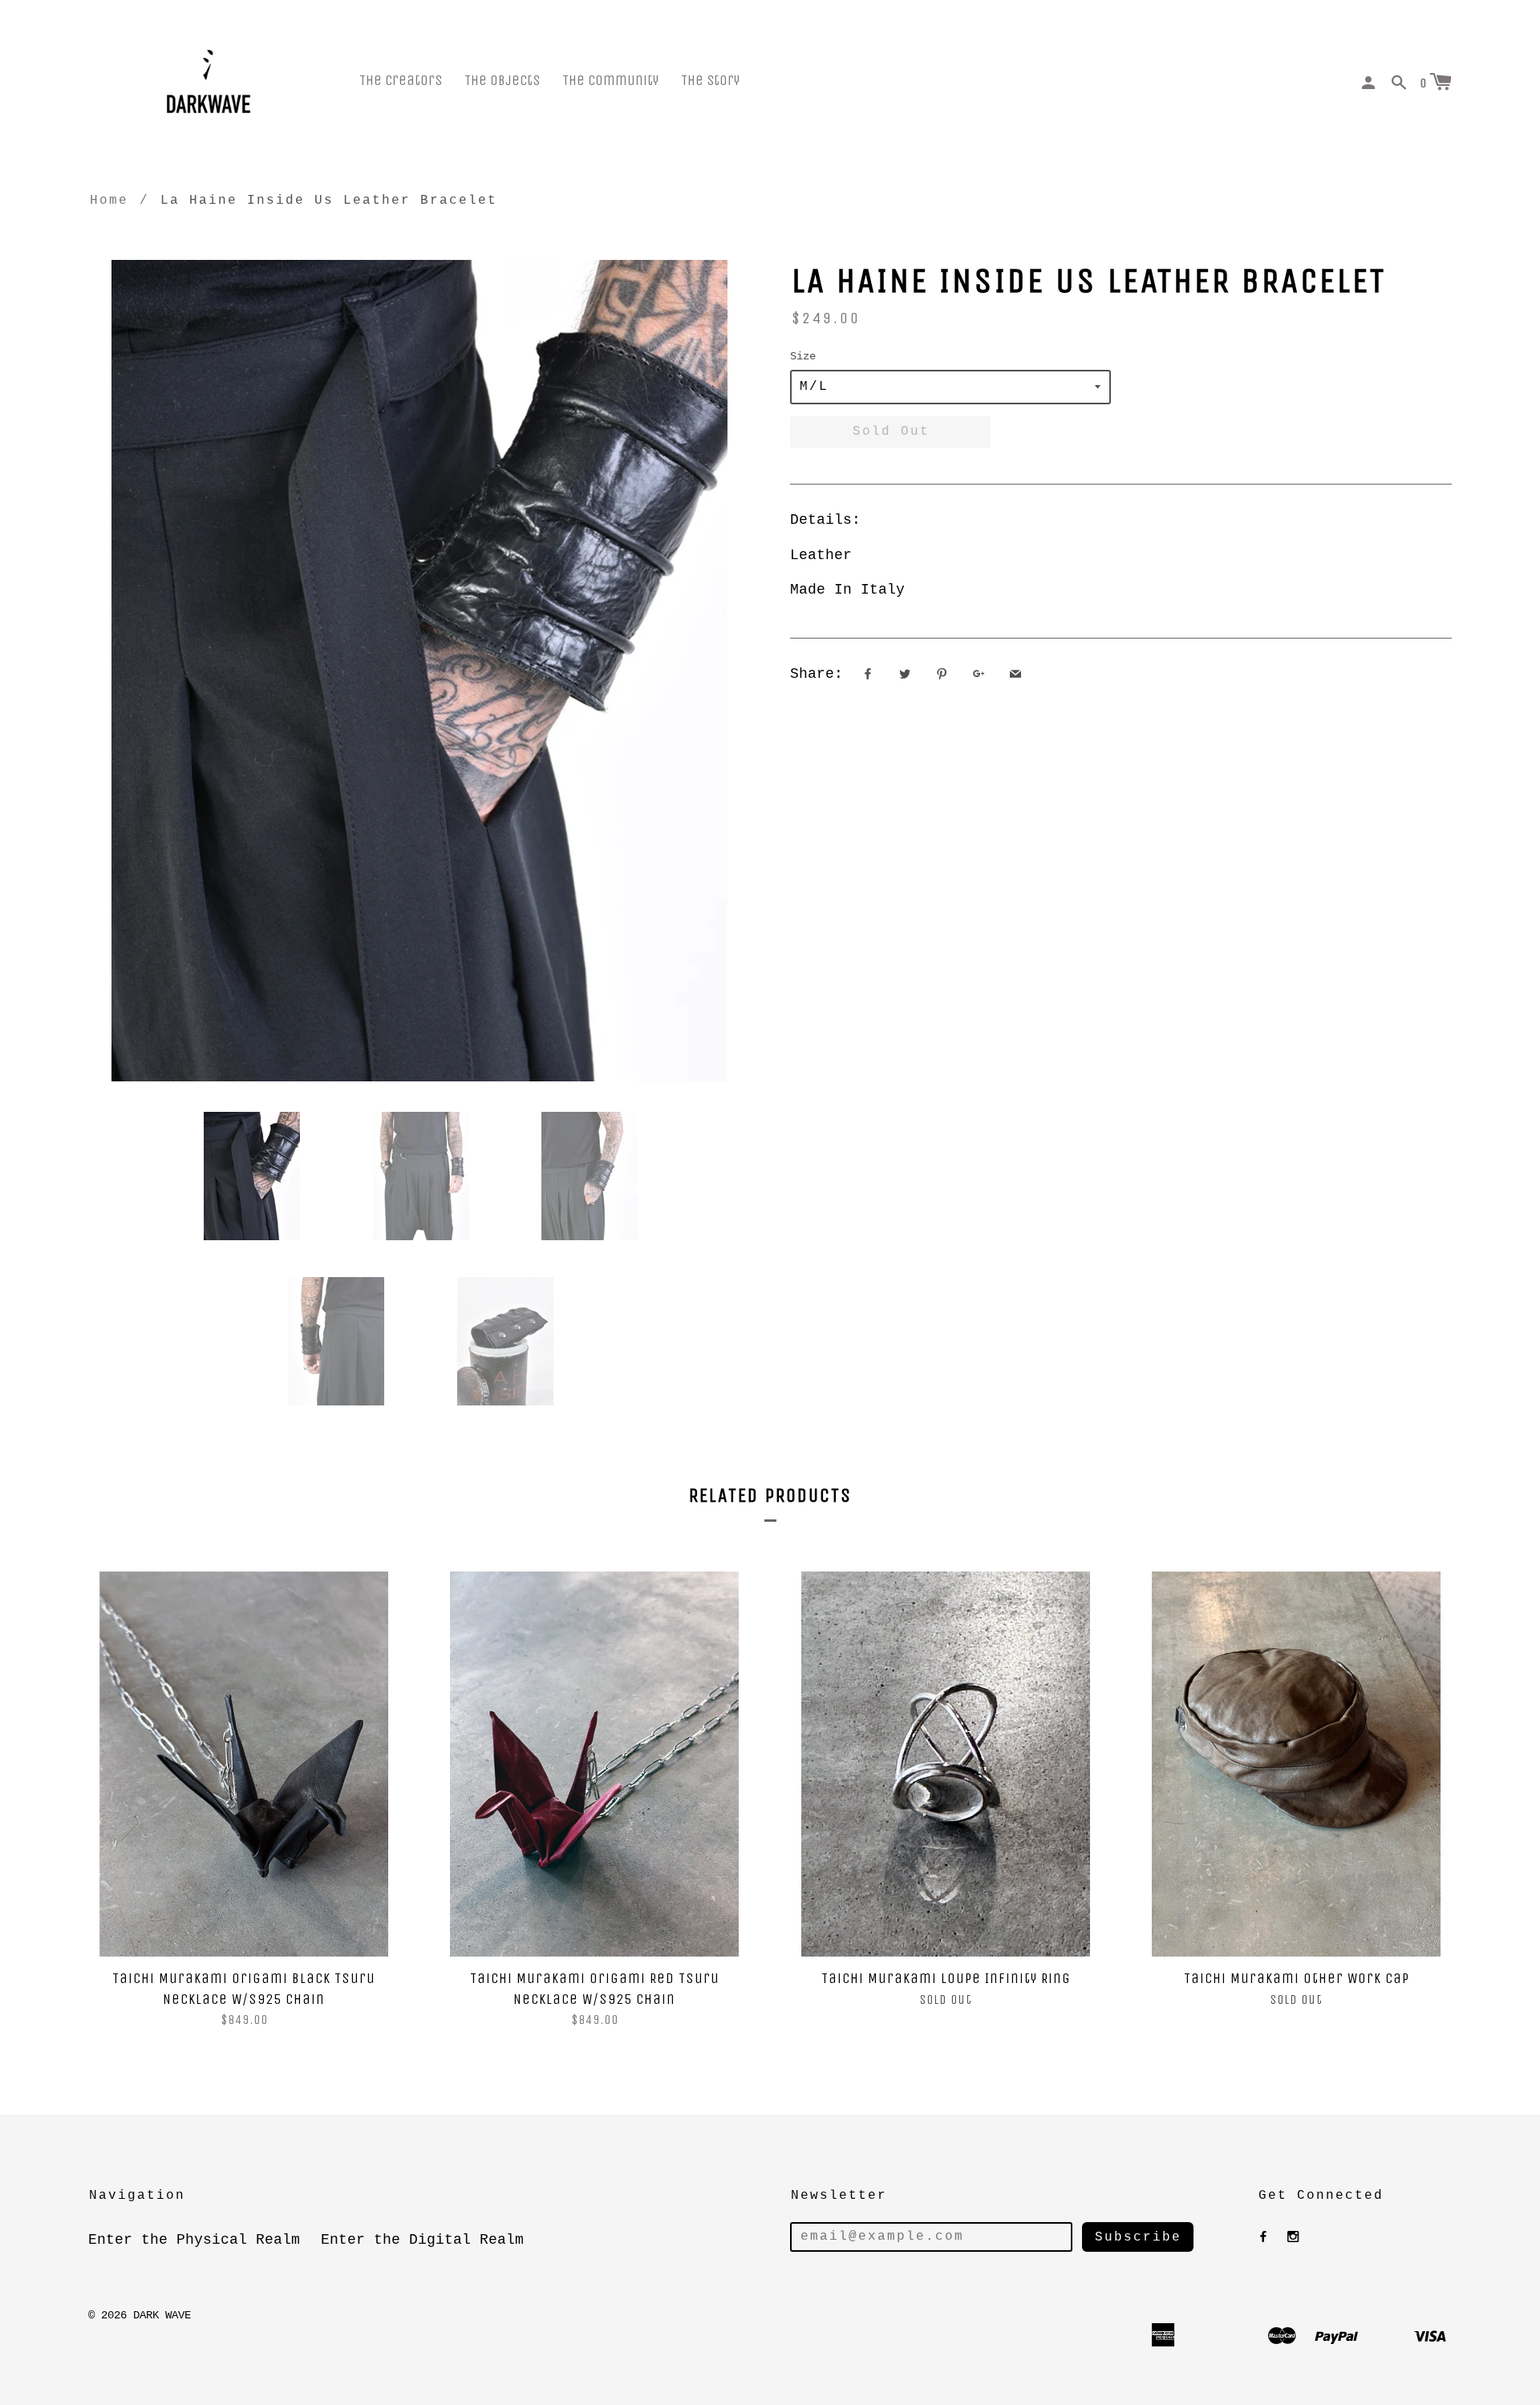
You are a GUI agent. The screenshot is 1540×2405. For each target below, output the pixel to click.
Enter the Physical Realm (194, 2240)
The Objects (502, 81)
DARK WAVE (162, 2315)
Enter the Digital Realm (422, 2240)
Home (109, 201)
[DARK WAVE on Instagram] (1293, 2237)
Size (803, 356)
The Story (710, 81)
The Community (610, 81)
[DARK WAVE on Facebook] (1263, 2237)
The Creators (401, 81)
